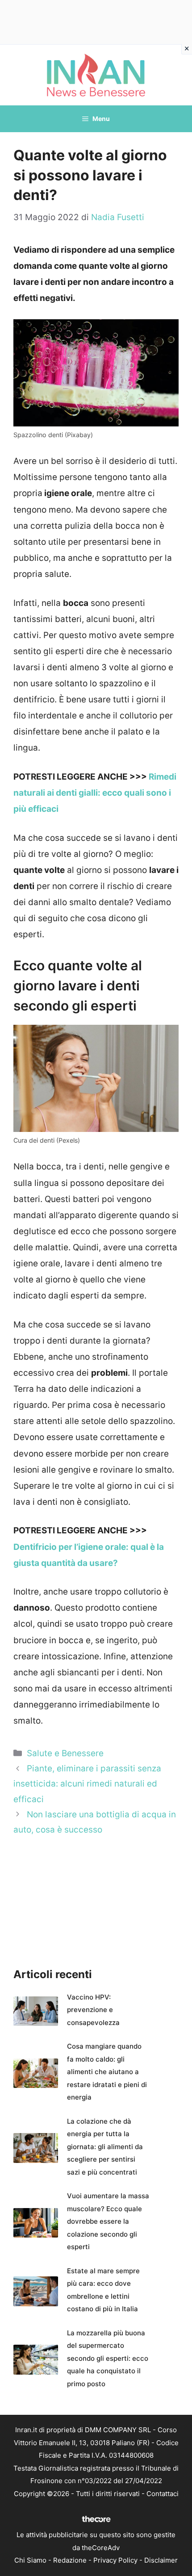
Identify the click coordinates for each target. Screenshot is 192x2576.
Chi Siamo (30, 2560)
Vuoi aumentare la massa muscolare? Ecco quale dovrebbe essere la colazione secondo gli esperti (108, 2221)
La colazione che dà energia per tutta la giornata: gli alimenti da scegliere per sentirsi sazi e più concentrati (105, 2147)
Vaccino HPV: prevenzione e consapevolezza (93, 2010)
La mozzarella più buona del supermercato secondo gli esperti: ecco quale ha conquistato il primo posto (108, 2358)
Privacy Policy (115, 2560)
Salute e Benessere (65, 1753)
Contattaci (163, 2494)
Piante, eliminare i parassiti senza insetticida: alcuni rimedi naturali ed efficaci (87, 1784)
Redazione (70, 2560)
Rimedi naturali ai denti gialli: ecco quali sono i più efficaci (95, 793)
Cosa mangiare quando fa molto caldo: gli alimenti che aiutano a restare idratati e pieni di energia (107, 2072)
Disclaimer (161, 2560)
